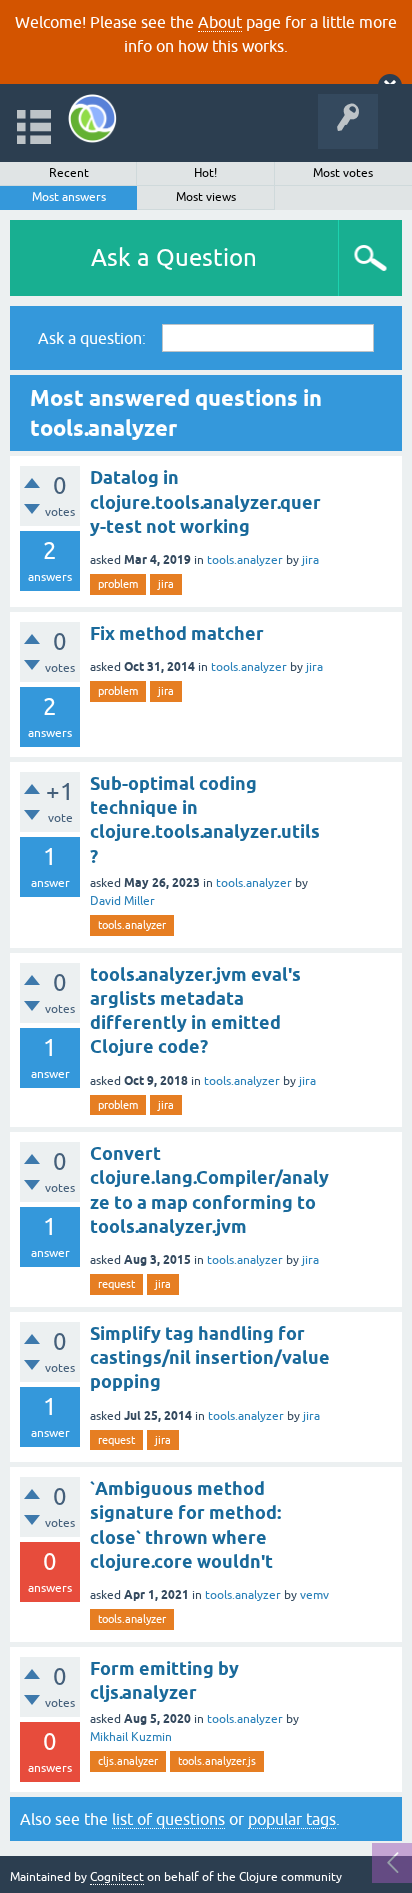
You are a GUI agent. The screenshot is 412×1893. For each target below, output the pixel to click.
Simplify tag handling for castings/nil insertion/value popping (210, 1358)
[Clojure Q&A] (92, 118)
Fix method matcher (177, 633)
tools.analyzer (245, 560)
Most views (206, 197)
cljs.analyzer (128, 1761)
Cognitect (117, 1877)
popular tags (292, 1819)
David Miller (122, 901)
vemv (314, 1595)
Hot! (205, 173)
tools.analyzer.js (217, 1761)
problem (118, 584)
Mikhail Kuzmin (131, 1737)
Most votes (343, 173)
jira (310, 560)
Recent (69, 173)
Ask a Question (174, 257)
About (220, 22)
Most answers (69, 197)
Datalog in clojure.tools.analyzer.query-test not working (205, 502)
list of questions (168, 1819)
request (116, 1284)
